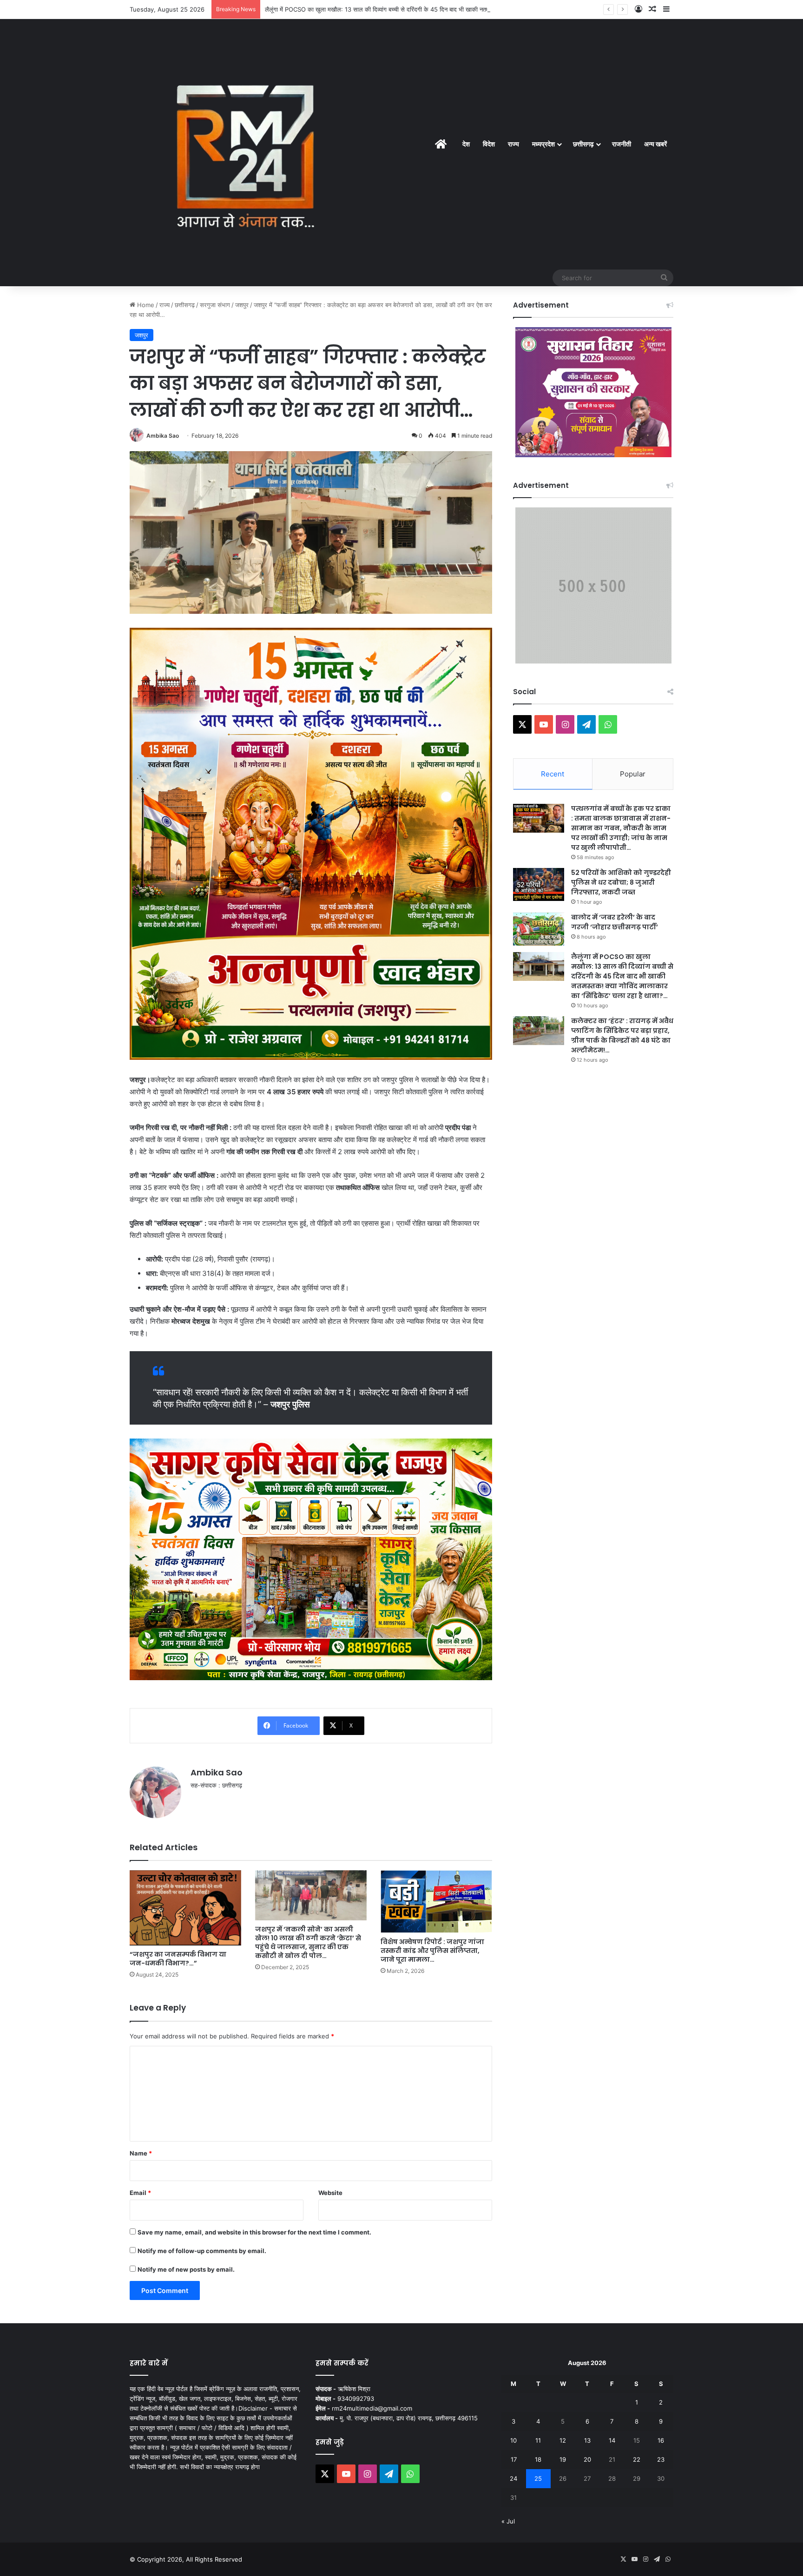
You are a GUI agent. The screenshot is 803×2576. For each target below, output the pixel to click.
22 (637, 2459)
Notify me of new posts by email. (186, 2269)
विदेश (489, 144)
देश (466, 144)
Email (140, 2193)
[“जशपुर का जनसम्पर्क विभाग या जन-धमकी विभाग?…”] (185, 1908)
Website (330, 2193)
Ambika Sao (163, 436)
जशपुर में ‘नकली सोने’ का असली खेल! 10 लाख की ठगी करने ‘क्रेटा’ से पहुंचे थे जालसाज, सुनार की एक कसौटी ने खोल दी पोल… (308, 1942)
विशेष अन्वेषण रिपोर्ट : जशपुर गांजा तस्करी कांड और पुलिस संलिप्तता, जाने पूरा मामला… (432, 1951)
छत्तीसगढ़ (583, 144)
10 (513, 2440)
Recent (553, 774)
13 (587, 2440)
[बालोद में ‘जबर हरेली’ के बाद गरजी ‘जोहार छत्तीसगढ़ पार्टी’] (539, 929)
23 (661, 2459)
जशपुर (242, 305)
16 (661, 2440)
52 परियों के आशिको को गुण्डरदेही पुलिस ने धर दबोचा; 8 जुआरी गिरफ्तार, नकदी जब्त (621, 882)
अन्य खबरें (655, 144)
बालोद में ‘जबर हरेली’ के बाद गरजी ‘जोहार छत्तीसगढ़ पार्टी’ (615, 922)
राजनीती (622, 144)
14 (612, 2440)
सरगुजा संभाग (215, 305)
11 (538, 2440)
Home (145, 305)
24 (513, 2478)
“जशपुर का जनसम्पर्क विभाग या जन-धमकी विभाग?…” (178, 1959)
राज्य (513, 144)
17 (514, 2459)
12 (563, 2440)
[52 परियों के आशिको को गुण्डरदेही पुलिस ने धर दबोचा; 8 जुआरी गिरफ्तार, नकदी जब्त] (539, 884)
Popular (633, 774)
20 (587, 2459)
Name (141, 2153)
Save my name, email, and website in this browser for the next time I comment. (254, 2232)
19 (563, 2459)
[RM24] (246, 152)
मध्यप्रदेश (543, 144)
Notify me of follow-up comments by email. (202, 2251)
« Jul (508, 2521)
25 (538, 2478)
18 (538, 2459)
